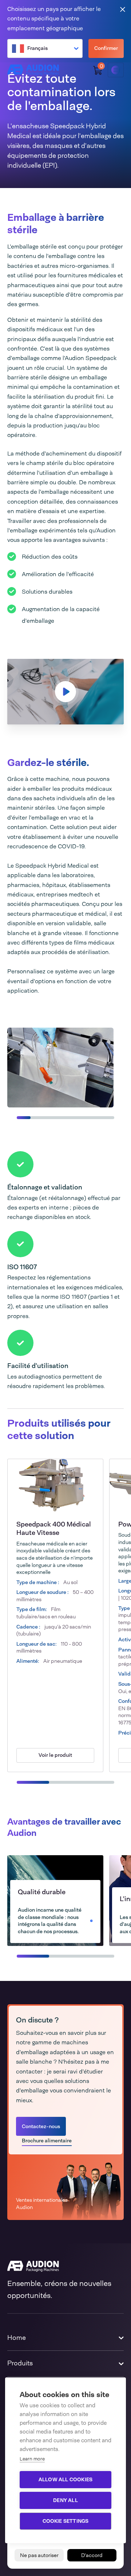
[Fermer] (123, 9)
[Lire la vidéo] (65, 692)
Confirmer (106, 48)
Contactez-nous (41, 2126)
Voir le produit (55, 1755)
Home (17, 2338)
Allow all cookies (65, 2479)
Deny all (65, 2500)
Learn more (32, 2459)
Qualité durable (42, 1892)
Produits (20, 2363)
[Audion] (33, 70)
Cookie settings (66, 2521)
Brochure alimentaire (47, 2141)
